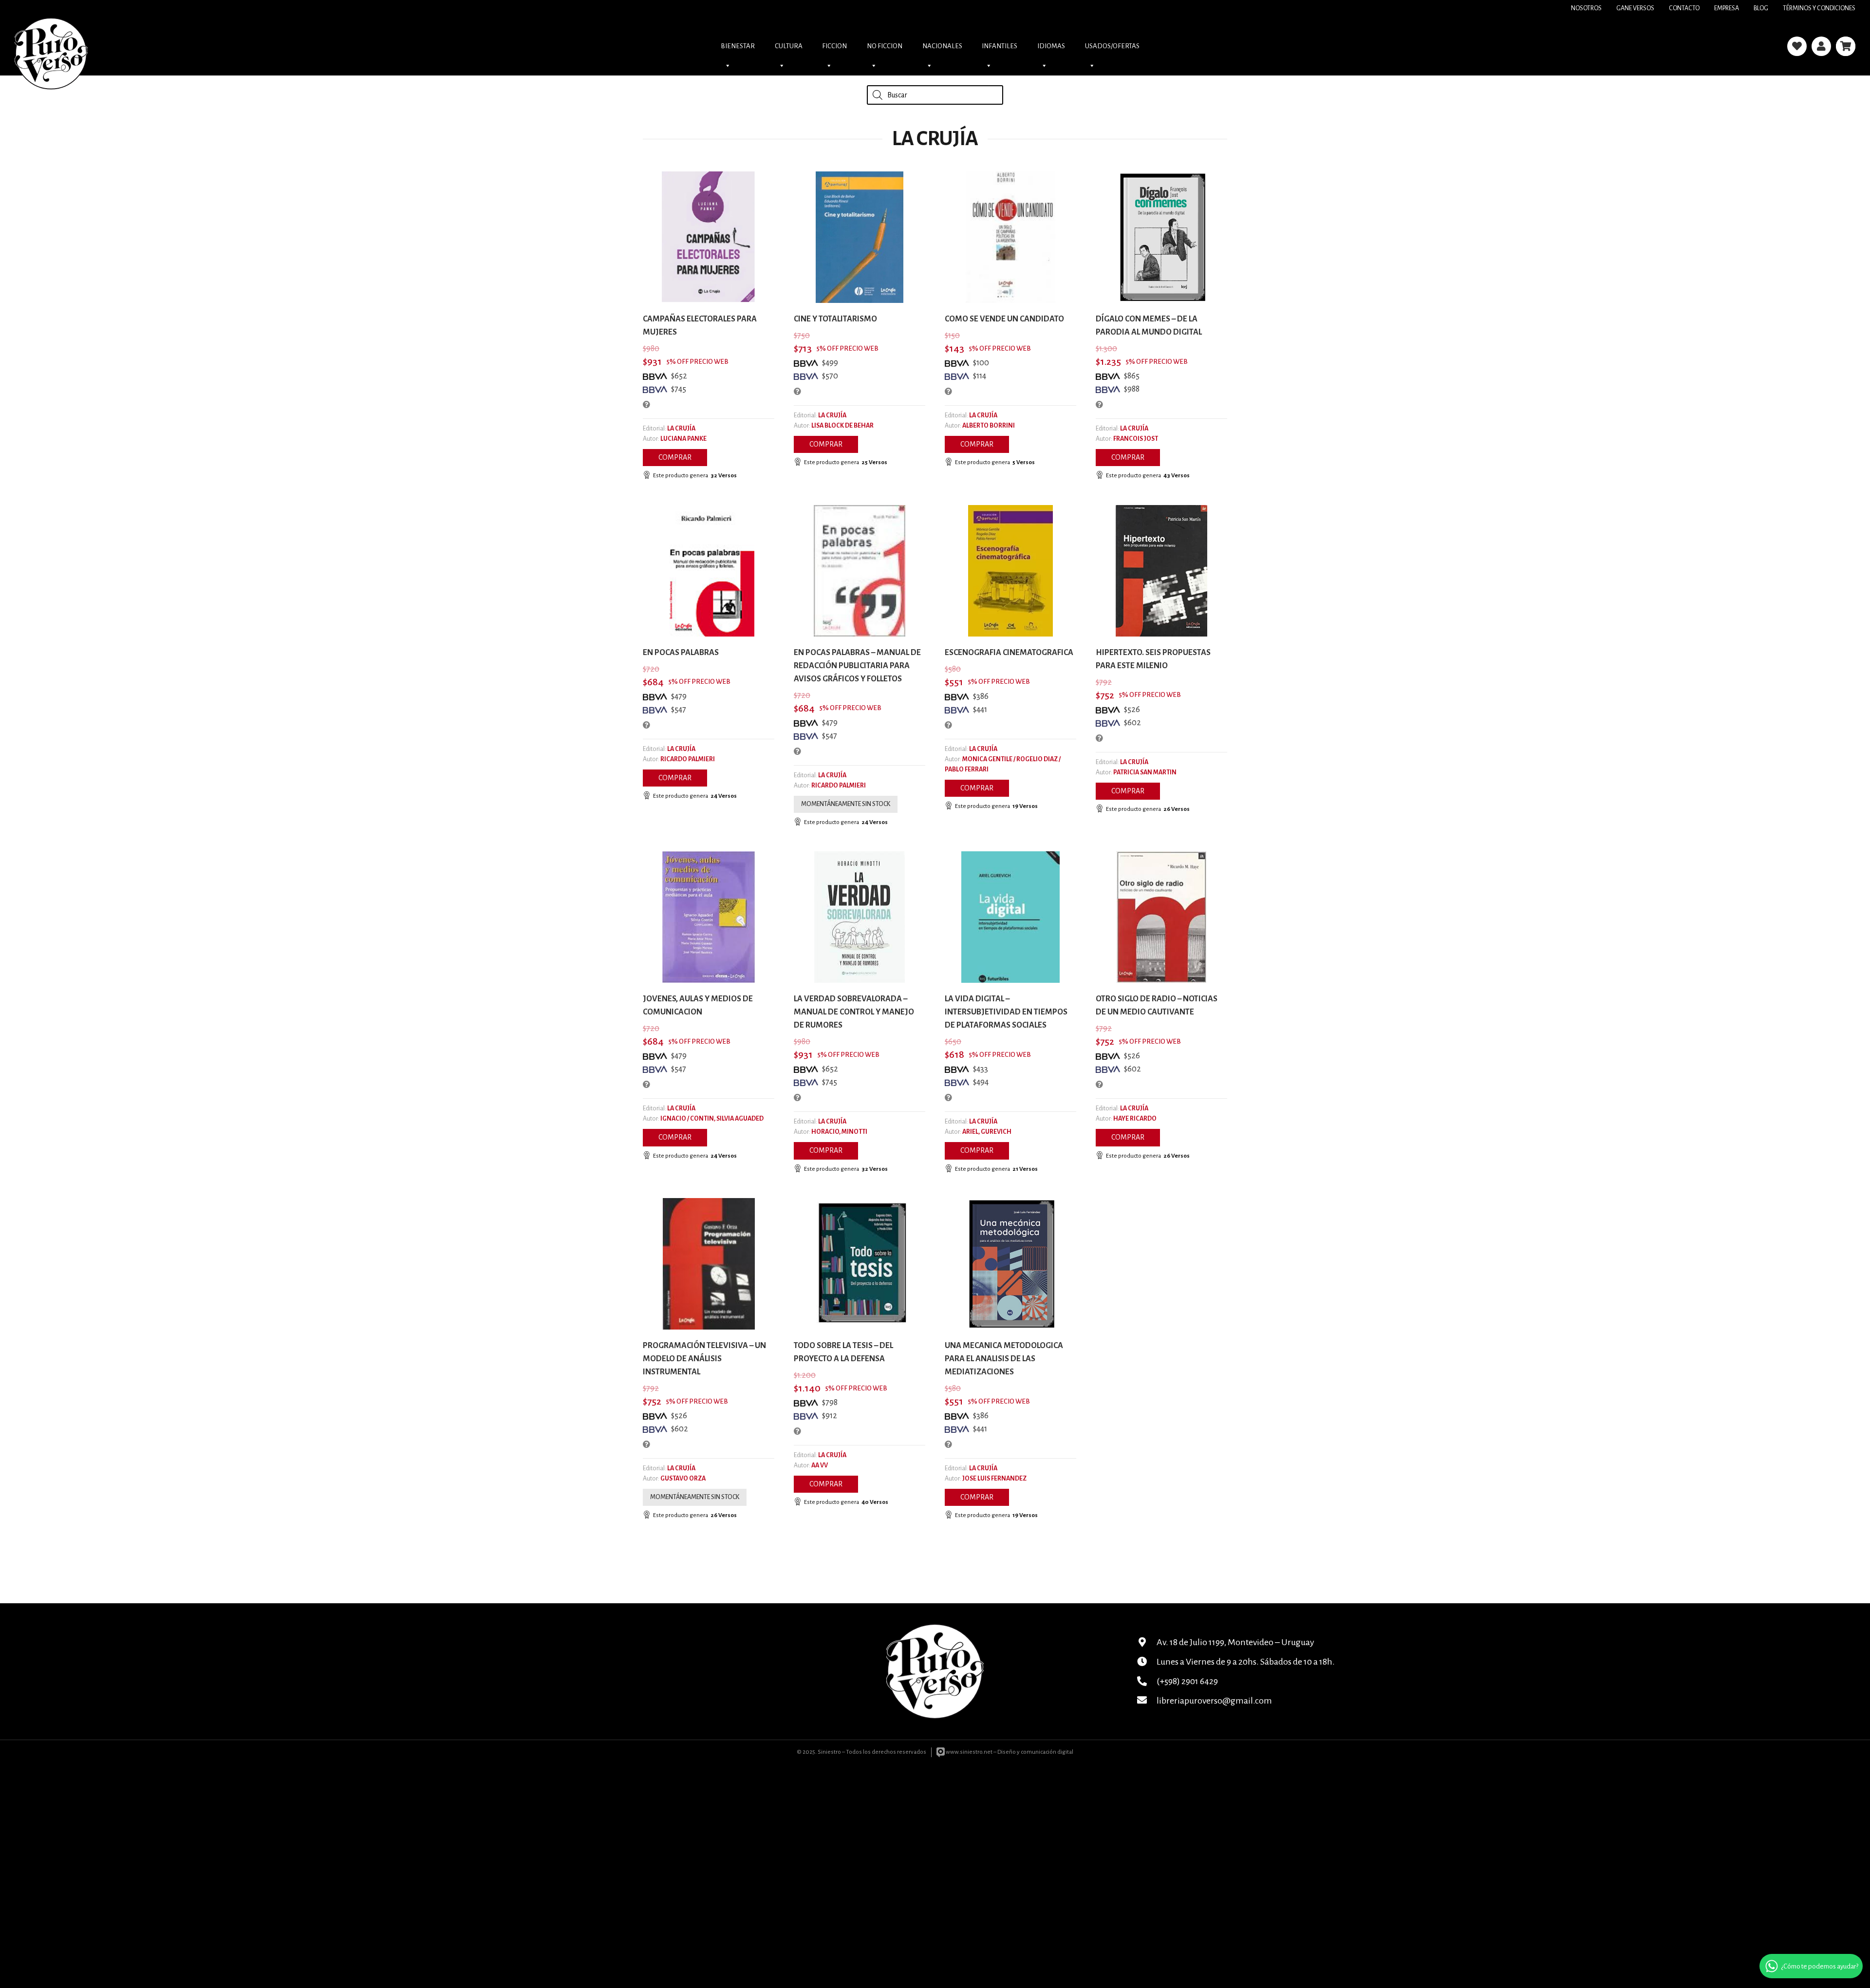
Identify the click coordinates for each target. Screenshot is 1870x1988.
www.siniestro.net (969, 1752)
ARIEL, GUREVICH (987, 1132)
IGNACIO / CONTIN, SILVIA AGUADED (712, 1119)
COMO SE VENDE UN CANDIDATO (1004, 319)
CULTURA (789, 46)
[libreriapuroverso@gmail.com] (1147, 1701)
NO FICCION (885, 46)
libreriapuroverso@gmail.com (1214, 1701)
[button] (675, 458)
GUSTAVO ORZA (683, 1479)
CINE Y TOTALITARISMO (835, 319)
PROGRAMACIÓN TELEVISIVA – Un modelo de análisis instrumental (704, 1359)
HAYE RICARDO (1135, 1119)
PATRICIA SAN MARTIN (1145, 772)
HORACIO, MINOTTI (839, 1132)
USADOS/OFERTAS (1112, 46)
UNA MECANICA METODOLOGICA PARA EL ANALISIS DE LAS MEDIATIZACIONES (1004, 1359)
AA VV (820, 1465)
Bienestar (738, 46)
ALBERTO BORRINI (989, 426)
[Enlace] (1797, 46)
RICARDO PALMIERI (688, 759)
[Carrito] (1846, 46)
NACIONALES (942, 46)
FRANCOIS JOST (1136, 439)
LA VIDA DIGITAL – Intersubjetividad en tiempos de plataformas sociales (1006, 1012)
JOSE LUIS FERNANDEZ (994, 1479)
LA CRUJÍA (681, 429)
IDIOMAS (1051, 46)
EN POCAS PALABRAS (681, 653)
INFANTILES (1000, 46)
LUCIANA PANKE (683, 439)
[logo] (51, 46)
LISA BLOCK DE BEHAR (842, 426)
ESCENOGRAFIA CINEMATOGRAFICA (1009, 653)
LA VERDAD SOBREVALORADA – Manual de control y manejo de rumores (854, 1012)
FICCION (834, 46)
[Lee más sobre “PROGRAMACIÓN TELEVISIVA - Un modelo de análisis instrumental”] (695, 1497)
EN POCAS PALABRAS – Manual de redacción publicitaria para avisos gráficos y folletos (857, 666)
